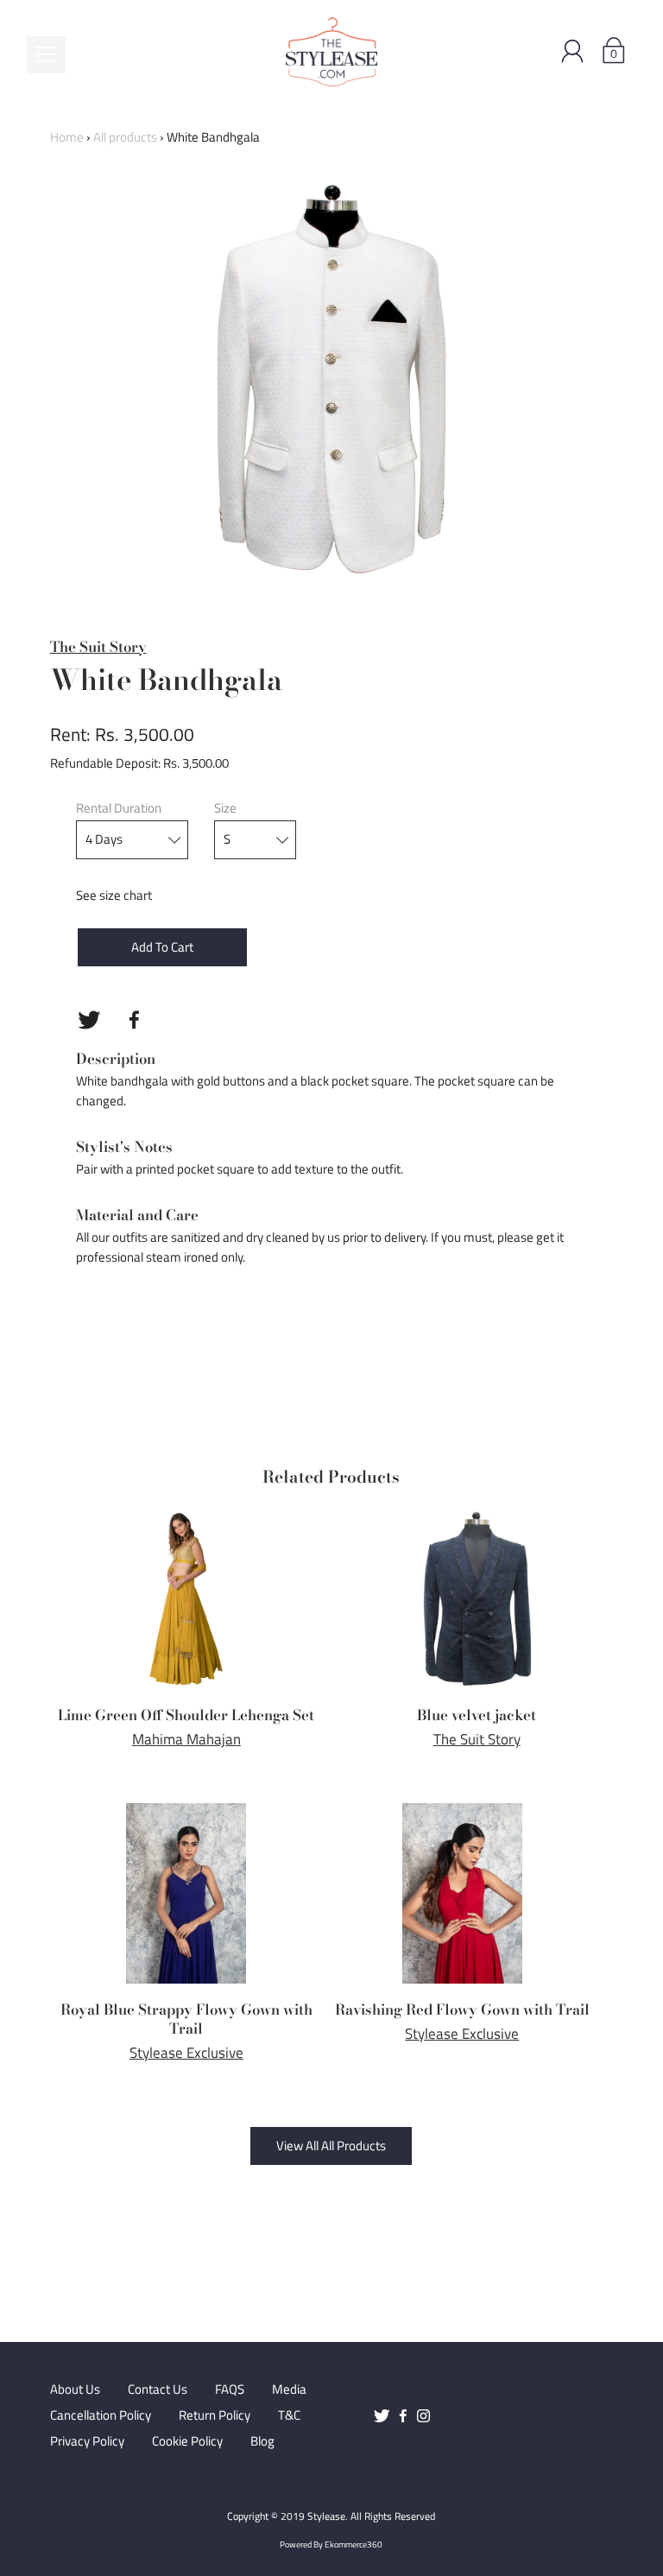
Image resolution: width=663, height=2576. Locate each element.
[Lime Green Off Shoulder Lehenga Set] (186, 1599)
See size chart (114, 895)
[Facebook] (135, 1020)
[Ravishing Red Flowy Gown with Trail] (462, 1893)
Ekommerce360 (354, 2544)
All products (125, 137)
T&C (289, 2415)
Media (289, 2389)
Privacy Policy (87, 2441)
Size (225, 808)
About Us (75, 2389)
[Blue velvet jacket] (477, 1599)
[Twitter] (89, 1020)
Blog (262, 2441)
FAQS (230, 2389)
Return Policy (215, 2415)
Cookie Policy (187, 2441)
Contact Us (158, 2389)
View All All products (331, 2146)
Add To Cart (162, 947)
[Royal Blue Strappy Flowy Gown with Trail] (186, 1893)
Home (67, 137)
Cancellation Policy (101, 2415)
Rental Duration (119, 808)
